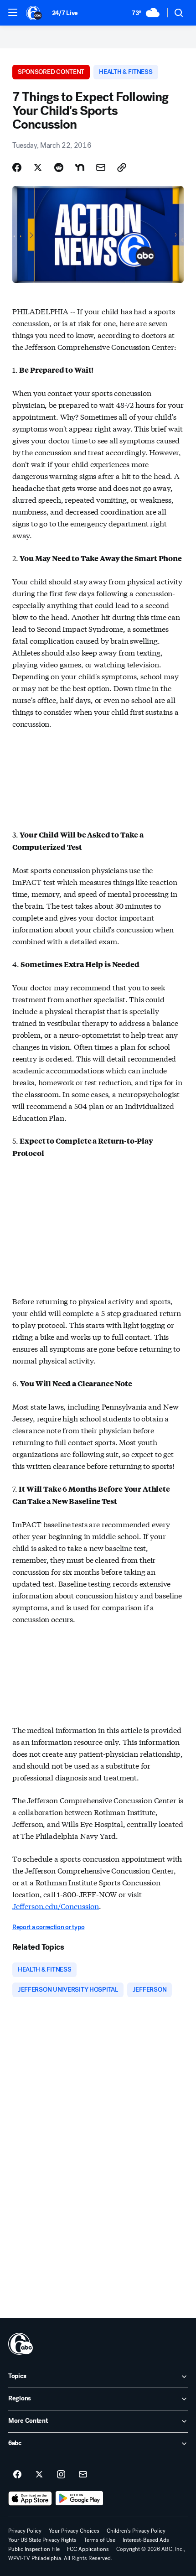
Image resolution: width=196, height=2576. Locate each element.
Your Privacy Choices (74, 2531)
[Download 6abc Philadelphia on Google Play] (80, 2498)
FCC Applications (88, 2549)
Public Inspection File (34, 2549)
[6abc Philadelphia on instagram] (61, 2475)
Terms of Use (100, 2540)
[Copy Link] (122, 167)
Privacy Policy (25, 2531)
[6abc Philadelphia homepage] (34, 13)
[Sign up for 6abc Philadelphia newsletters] (83, 2475)
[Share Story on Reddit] (59, 167)
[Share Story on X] (38, 167)
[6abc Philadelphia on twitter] (39, 2475)
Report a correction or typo (48, 1927)
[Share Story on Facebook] (17, 167)
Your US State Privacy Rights (42, 2540)
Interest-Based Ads (146, 2540)
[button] (13, 12)
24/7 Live (65, 13)
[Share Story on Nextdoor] (80, 167)
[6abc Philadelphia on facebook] (17, 2475)
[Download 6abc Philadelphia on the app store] (30, 2498)
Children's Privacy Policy (136, 2531)
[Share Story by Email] (101, 167)
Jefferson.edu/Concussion (56, 1906)
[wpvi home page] (21, 2344)
